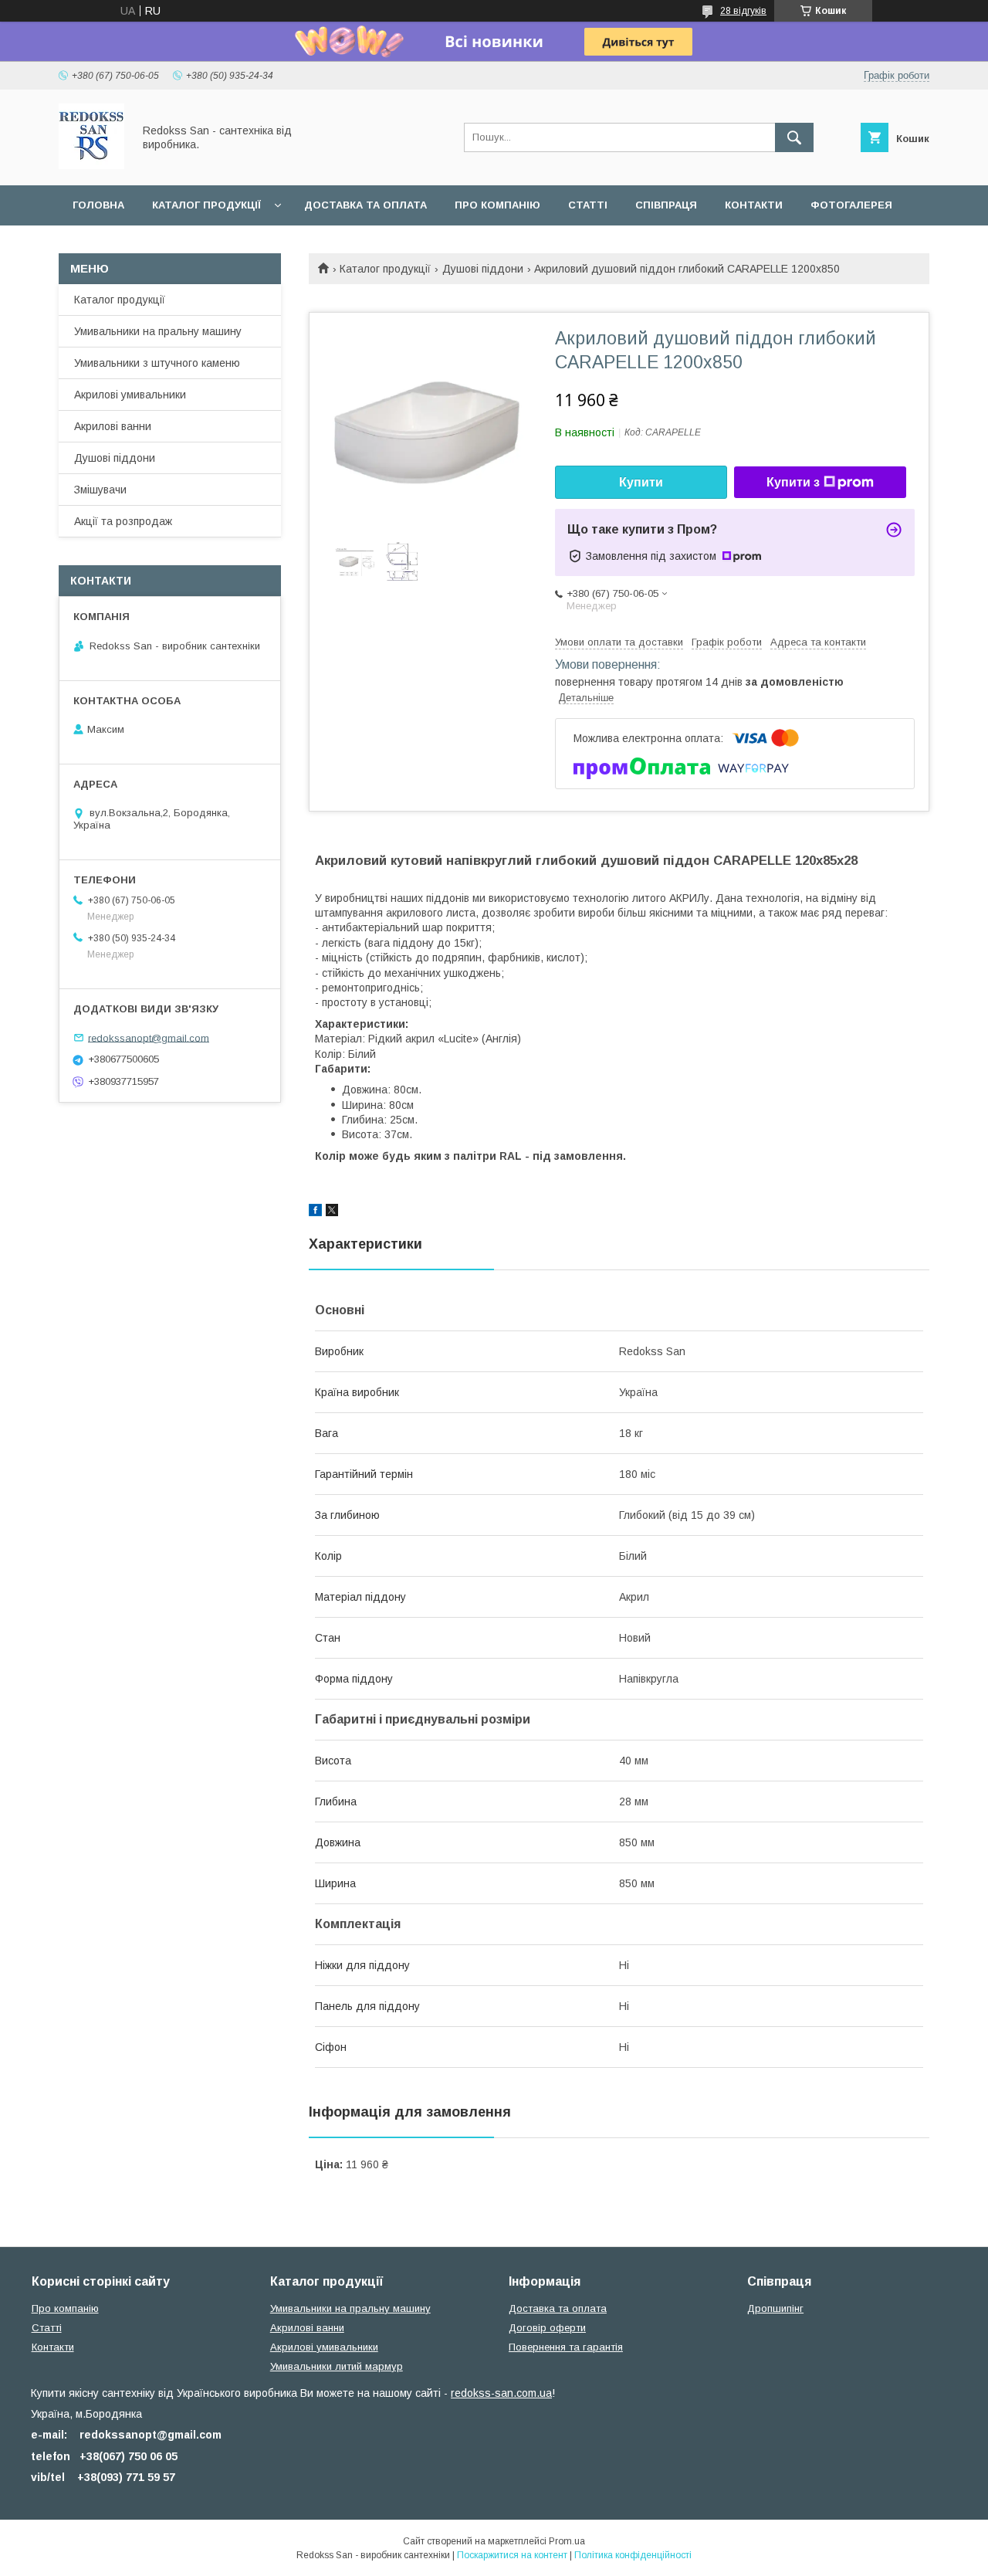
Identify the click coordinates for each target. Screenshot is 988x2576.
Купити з (793, 482)
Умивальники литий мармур (337, 2366)
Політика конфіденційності (633, 2555)
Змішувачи (100, 490)
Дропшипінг (775, 2308)
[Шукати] (794, 137)
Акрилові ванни (113, 426)
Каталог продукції (206, 205)
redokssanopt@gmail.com (149, 1037)
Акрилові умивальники (130, 395)
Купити (641, 482)
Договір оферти (547, 2328)
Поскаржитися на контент (512, 2555)
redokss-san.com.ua (501, 2393)
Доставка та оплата (365, 205)
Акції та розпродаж (123, 521)
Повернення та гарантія (566, 2347)
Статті (588, 205)
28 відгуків (743, 11)
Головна (98, 205)
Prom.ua (567, 2541)
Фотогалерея (851, 205)
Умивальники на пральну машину (158, 331)
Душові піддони (483, 269)
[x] (332, 1212)
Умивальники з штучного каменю (157, 363)
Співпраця (666, 205)
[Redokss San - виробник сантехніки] (91, 165)
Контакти (754, 205)
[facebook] (315, 1212)
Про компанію (497, 205)
